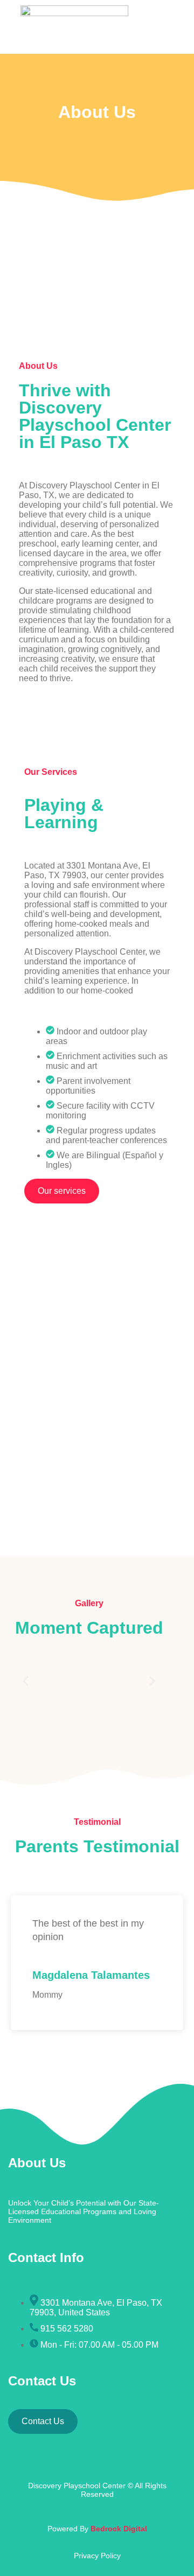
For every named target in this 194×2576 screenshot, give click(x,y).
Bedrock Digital (119, 2529)
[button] (26, 1681)
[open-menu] (154, 22)
